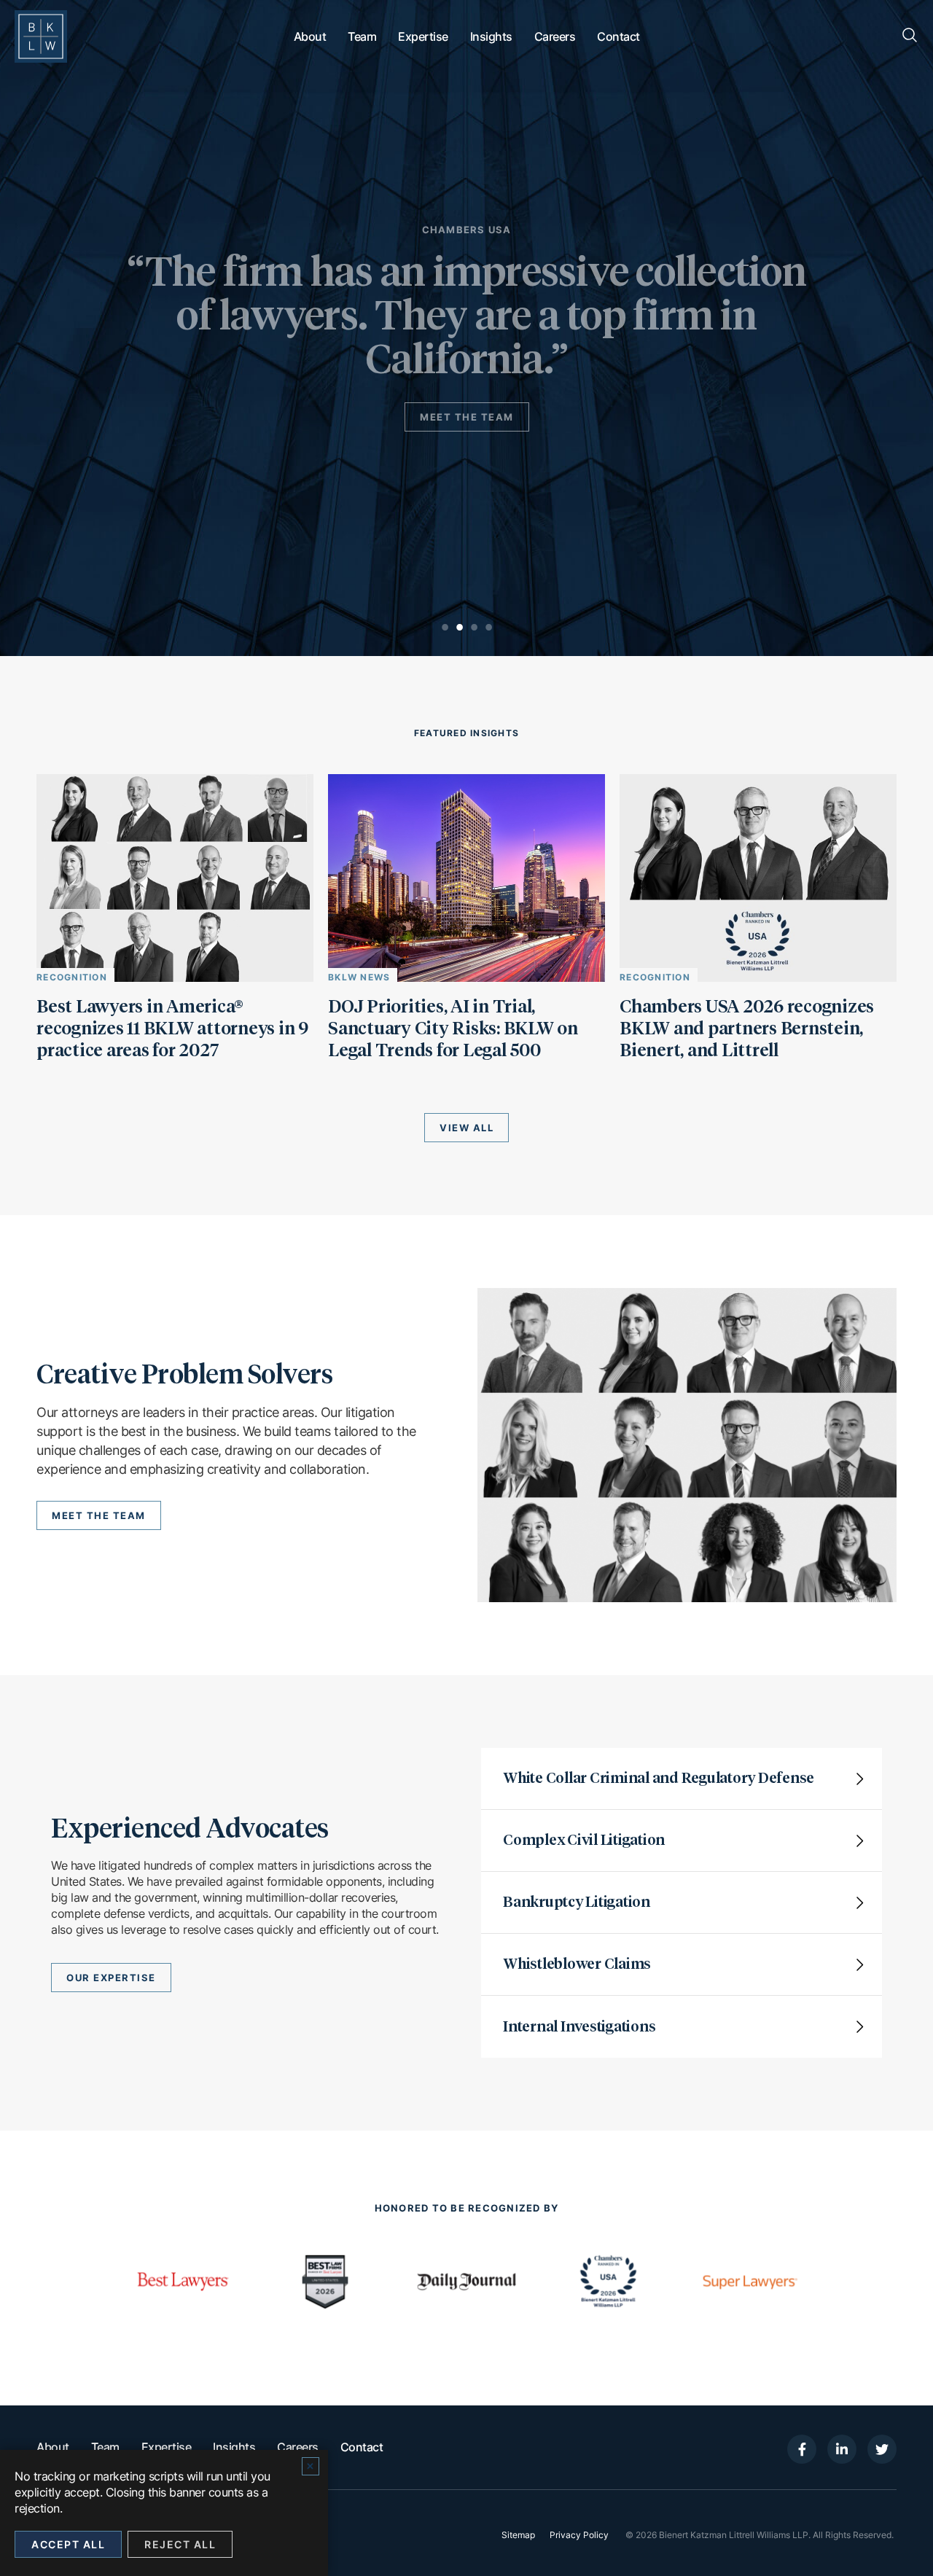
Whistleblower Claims (577, 1964)
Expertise (423, 36)
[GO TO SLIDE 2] (459, 627)
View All (466, 1128)
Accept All (68, 2544)
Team (362, 36)
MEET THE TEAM (467, 417)
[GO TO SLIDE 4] (488, 627)
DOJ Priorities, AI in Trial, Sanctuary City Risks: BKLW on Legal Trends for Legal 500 (453, 1029)
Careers (555, 36)
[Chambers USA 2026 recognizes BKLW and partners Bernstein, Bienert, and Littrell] (758, 977)
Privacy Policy (579, 2535)
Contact (618, 36)
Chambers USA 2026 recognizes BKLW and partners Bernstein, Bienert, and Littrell (747, 1029)
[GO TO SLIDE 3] (474, 627)
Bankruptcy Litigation (577, 1902)
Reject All (180, 2544)
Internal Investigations (579, 2027)
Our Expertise (111, 1978)
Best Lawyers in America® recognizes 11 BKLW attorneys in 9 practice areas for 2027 (172, 1029)
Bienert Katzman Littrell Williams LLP (734, 2535)
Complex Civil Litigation (584, 1841)
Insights (491, 36)
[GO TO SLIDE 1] (445, 627)
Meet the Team (99, 1515)
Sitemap (518, 2535)
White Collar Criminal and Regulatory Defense (659, 1779)
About (310, 36)
